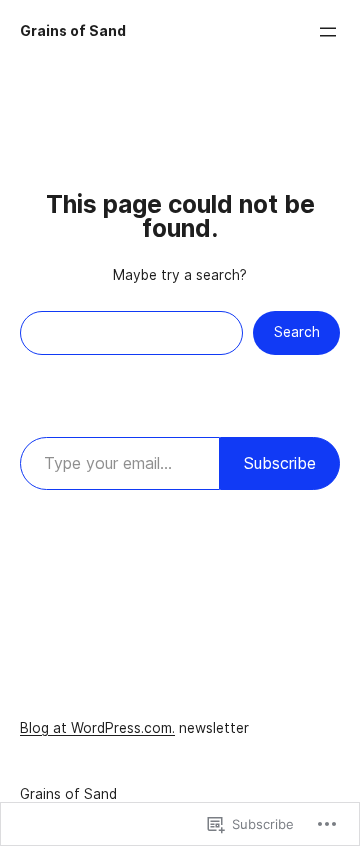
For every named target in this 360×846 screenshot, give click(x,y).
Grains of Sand (73, 31)
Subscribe (280, 463)
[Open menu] (328, 32)
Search (297, 332)
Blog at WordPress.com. (97, 728)
